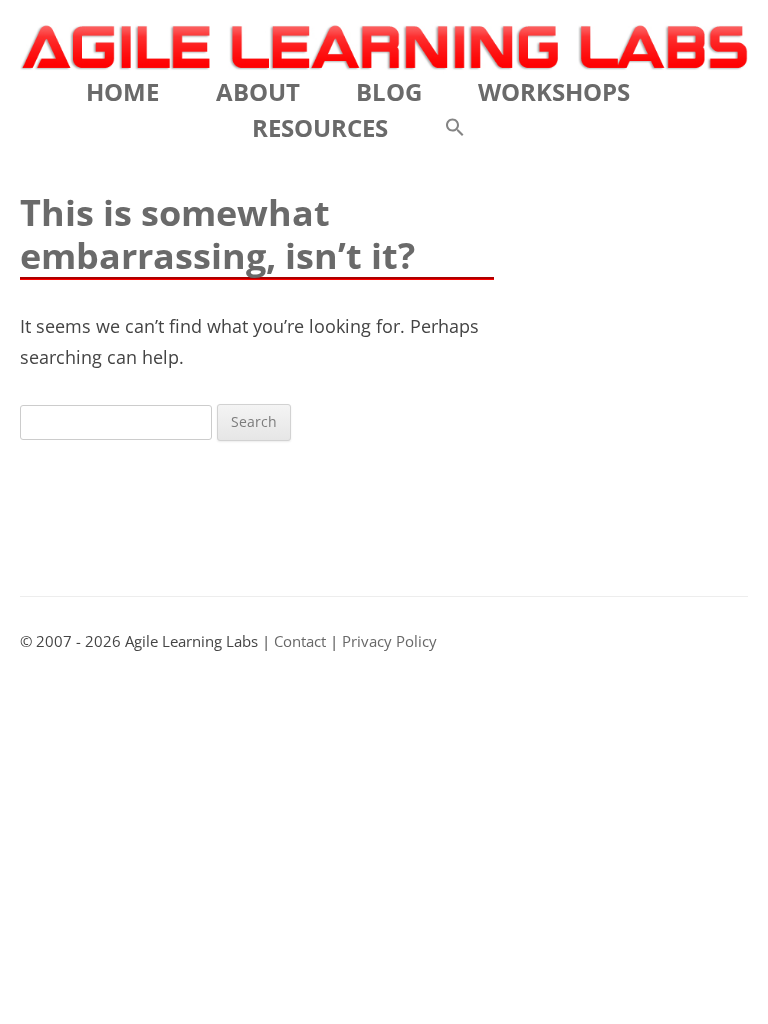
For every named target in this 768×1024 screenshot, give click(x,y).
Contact (300, 641)
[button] (455, 128)
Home (122, 91)
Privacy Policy (389, 641)
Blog (389, 91)
